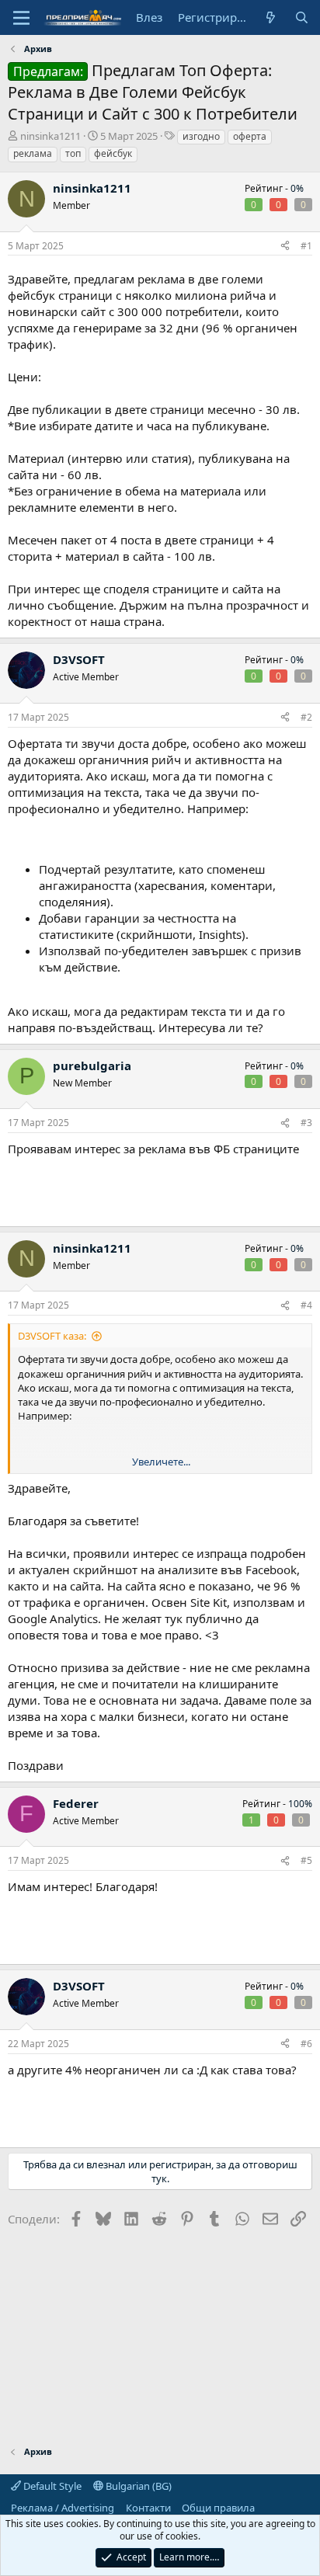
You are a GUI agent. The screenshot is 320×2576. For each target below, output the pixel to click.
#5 (306, 1860)
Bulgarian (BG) (137, 2486)
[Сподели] (285, 247)
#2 (306, 717)
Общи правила (218, 2508)
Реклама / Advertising (63, 2508)
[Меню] (21, 18)
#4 (306, 1305)
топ (73, 153)
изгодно (201, 136)
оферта (250, 136)
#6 (306, 2044)
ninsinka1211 (50, 136)
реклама (33, 153)
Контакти (148, 2508)
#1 (306, 246)
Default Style (51, 2486)
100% (300, 1804)
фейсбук (113, 153)
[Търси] (302, 17)
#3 (306, 1123)
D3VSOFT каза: (52, 1336)
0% (297, 188)
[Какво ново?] (271, 17)
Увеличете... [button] (161, 1462)
